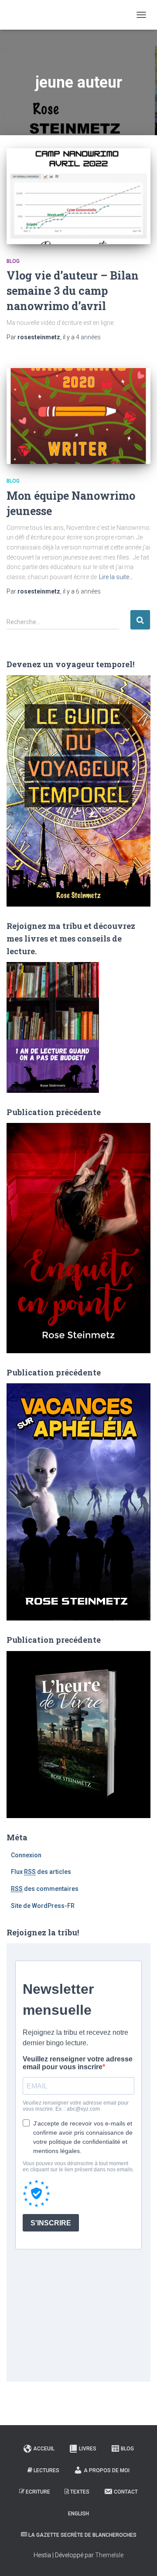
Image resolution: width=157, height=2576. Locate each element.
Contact (126, 2492)
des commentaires (45, 1889)
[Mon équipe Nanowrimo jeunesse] (78, 416)
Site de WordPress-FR (43, 1906)
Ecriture (38, 2492)
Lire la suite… (116, 577)
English (78, 2514)
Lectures (46, 2470)
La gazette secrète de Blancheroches (82, 2535)
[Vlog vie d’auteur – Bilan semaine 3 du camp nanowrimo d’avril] (78, 196)
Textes (80, 2492)
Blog (13, 261)
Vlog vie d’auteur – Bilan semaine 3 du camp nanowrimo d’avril (73, 291)
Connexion (26, 1855)
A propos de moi (107, 2470)
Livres (88, 2449)
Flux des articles (41, 1872)
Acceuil (44, 2449)
